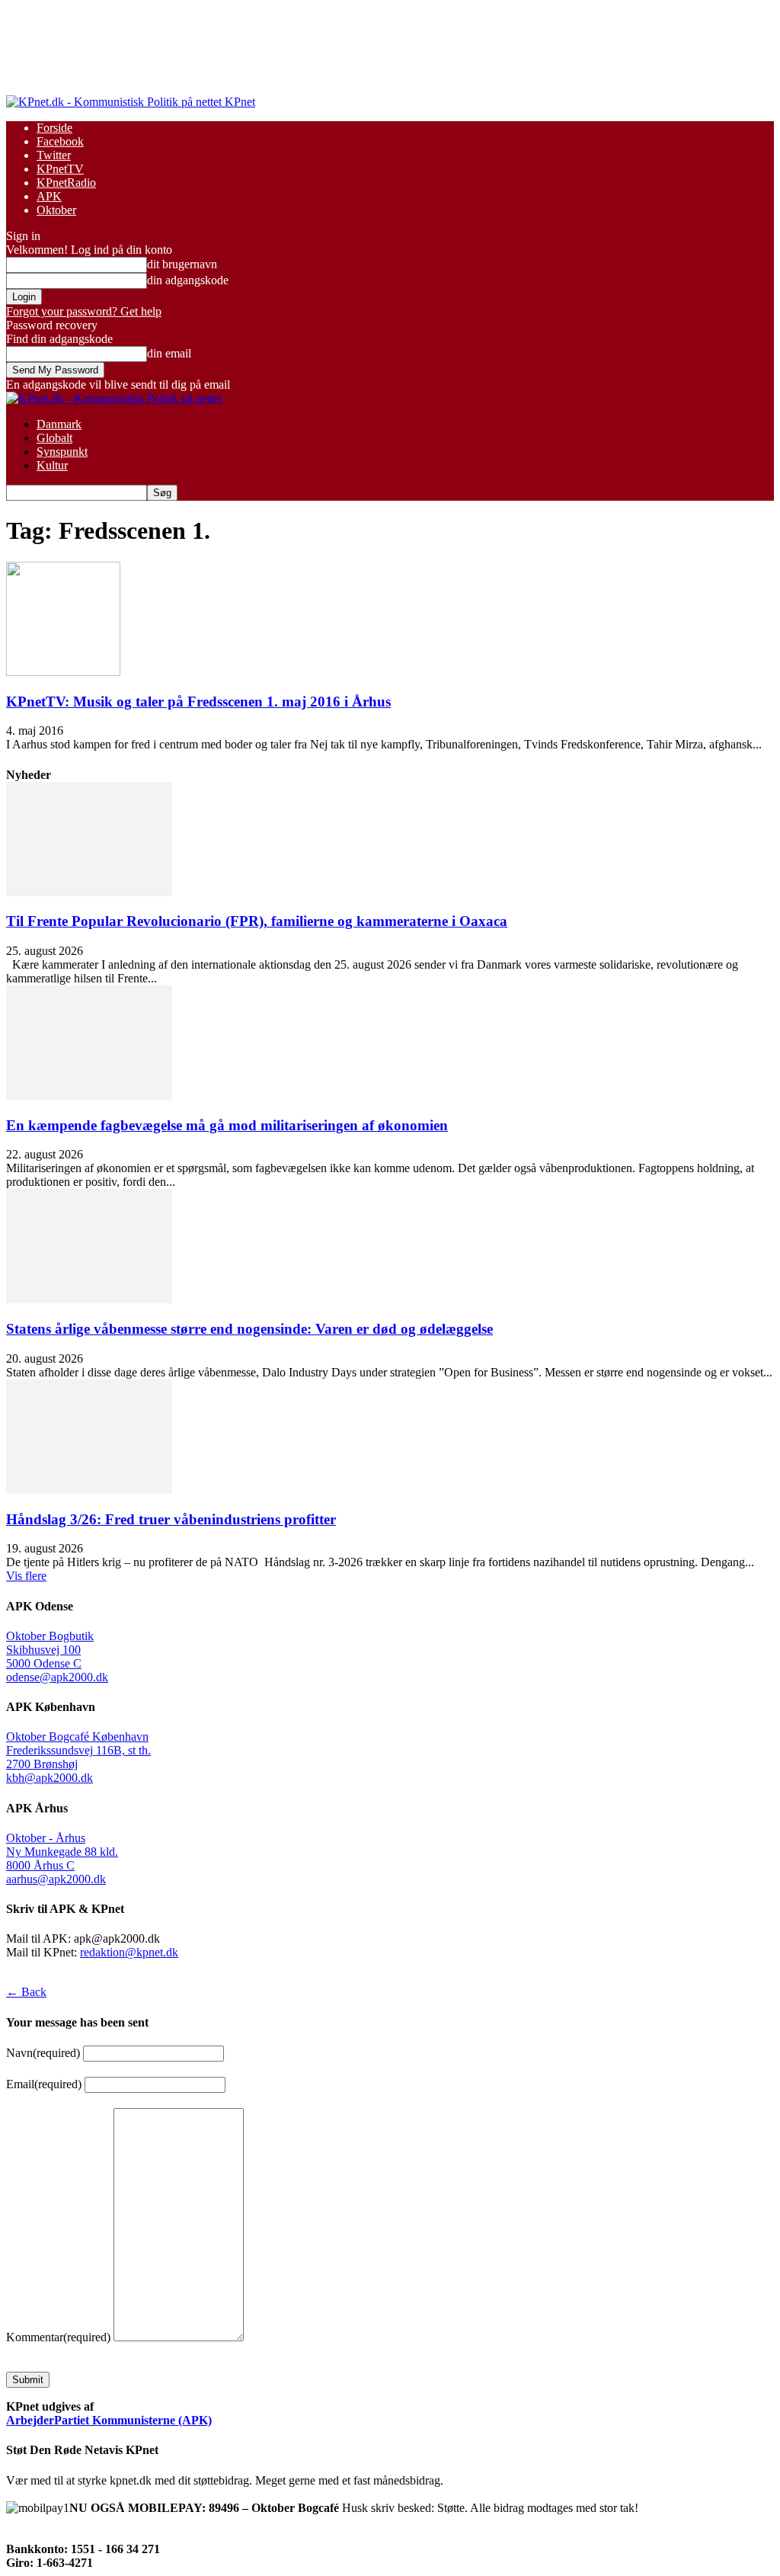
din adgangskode (188, 280)
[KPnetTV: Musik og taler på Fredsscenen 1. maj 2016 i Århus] (63, 672)
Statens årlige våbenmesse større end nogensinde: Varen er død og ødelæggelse (249, 1329)
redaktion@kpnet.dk (129, 1952)
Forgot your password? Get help (84, 311)
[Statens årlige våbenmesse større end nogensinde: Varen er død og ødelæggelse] (89, 1299)
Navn (43, 2053)
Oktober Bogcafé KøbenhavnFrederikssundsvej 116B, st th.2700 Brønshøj (78, 1750)
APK (49, 196)
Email (44, 2084)
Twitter (54, 155)
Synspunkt (62, 452)
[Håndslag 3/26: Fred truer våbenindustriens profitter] (89, 1490)
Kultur (52, 465)
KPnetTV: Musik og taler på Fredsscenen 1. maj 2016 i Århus (198, 702)
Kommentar (58, 2337)
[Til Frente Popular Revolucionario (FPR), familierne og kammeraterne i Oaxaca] (89, 892)
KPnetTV (60, 169)
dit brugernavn (182, 264)
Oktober (56, 210)
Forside (54, 128)
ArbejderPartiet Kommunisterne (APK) (109, 2420)
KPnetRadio (66, 183)
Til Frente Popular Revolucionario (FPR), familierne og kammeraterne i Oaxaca (257, 921)
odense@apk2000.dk (57, 1677)
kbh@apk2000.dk (50, 1778)
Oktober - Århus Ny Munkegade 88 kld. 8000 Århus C (62, 1852)
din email (169, 353)
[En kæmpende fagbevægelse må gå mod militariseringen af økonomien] (89, 1096)
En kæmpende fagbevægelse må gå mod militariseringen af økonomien (227, 1125)
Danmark (59, 424)
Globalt (54, 438)
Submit (28, 2380)
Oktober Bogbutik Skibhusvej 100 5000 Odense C (50, 1650)
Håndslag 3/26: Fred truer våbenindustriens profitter (171, 1519)
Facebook (60, 141)
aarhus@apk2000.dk (56, 1879)
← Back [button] (26, 1992)
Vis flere (26, 1576)
